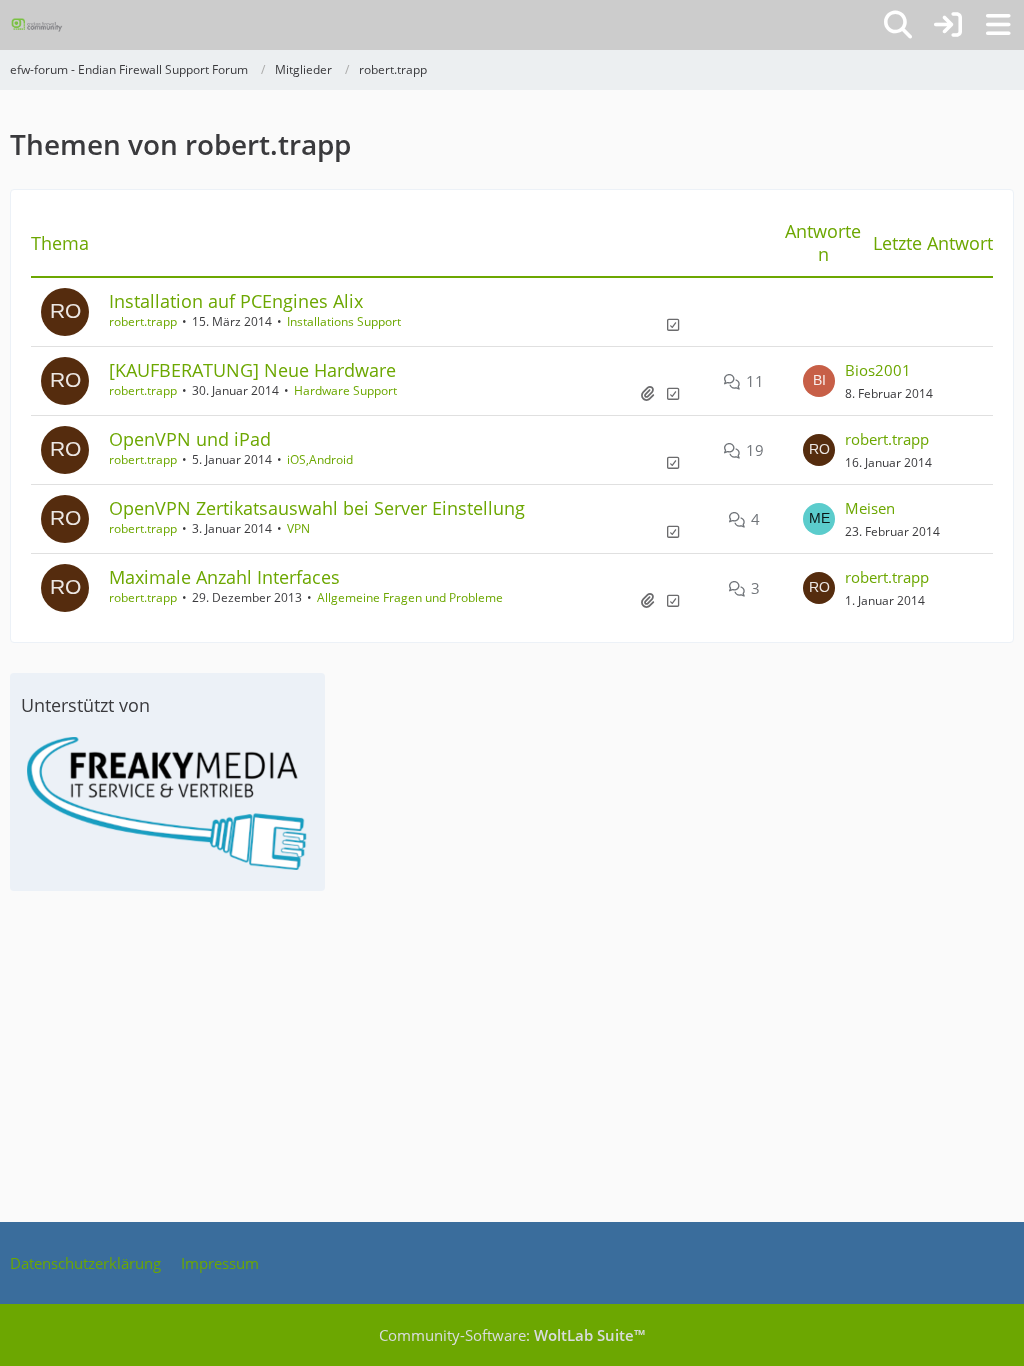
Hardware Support (345, 390)
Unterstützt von (85, 705)
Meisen (870, 508)
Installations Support (344, 321)
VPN (298, 528)
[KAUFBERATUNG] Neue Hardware (252, 370)
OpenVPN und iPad (190, 439)
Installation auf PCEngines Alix (236, 301)
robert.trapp (143, 321)
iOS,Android (320, 459)
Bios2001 (878, 370)
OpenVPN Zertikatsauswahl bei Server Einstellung (317, 508)
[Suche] (898, 25)
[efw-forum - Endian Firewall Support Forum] (37, 25)
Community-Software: (512, 1335)
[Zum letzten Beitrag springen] (819, 381)
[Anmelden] (948, 25)
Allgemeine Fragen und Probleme (410, 597)
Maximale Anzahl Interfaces (224, 577)
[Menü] (998, 25)
